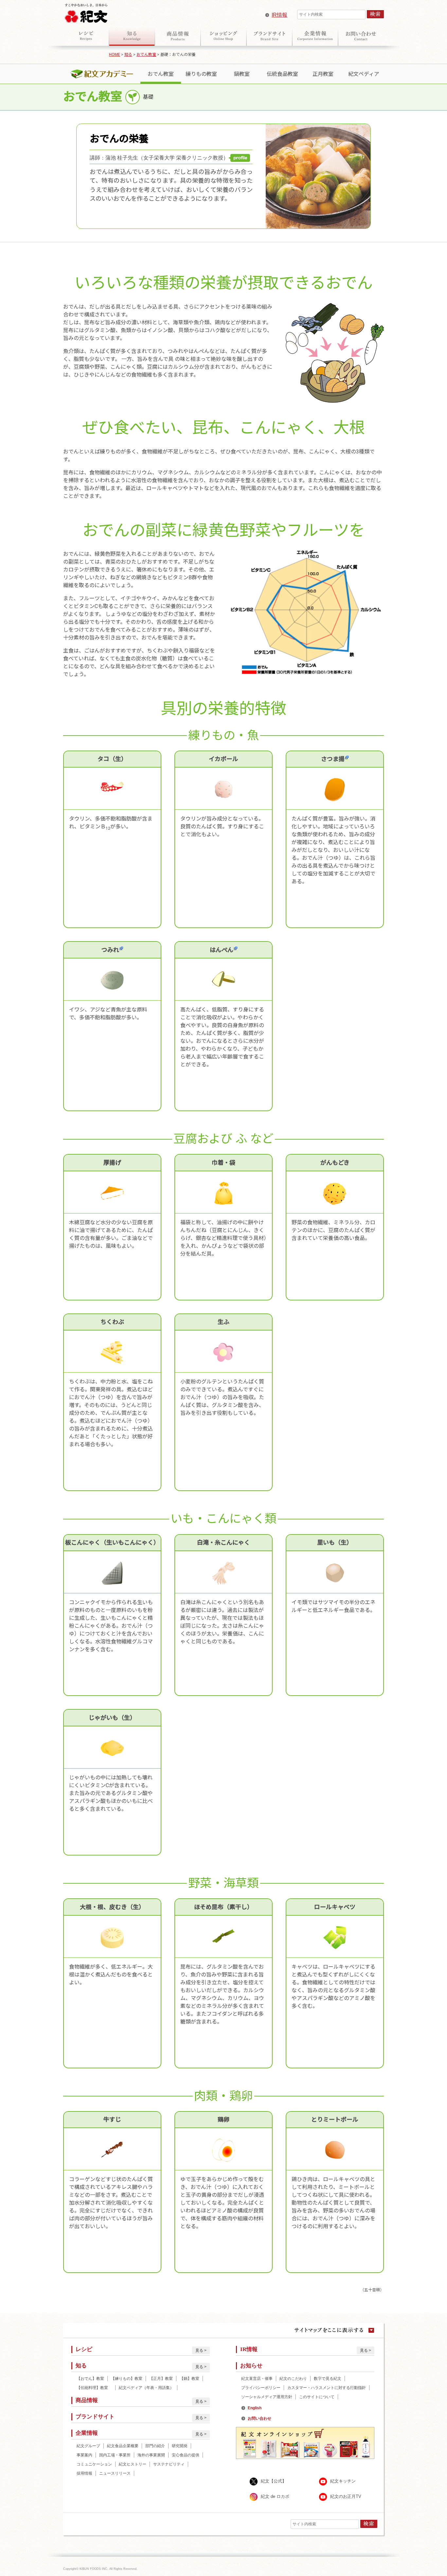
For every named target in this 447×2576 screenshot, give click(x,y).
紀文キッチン (343, 2481)
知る (132, 36)
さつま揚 (333, 759)
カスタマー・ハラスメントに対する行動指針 (327, 2388)
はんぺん (222, 950)
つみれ (110, 950)
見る (199, 2350)
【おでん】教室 (90, 2379)
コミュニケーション (94, 2464)
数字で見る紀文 (328, 2379)
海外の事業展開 (151, 2455)
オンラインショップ (223, 36)
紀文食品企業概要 (123, 2446)
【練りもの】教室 (127, 2379)
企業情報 (315, 36)
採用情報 (84, 2473)
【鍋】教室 (189, 2379)
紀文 (86, 12)
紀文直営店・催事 (257, 2379)
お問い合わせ (361, 36)
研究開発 (180, 2446)
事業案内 (84, 2455)
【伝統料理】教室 (94, 2388)
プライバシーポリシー (261, 2388)
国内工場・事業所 (115, 2455)
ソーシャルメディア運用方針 (267, 2397)
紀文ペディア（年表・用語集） (146, 2388)
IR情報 (279, 15)
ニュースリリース (115, 2473)
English (255, 2408)
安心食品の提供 (186, 2455)
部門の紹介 (155, 2446)
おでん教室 (146, 55)
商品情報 (178, 36)
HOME (115, 55)
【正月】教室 (161, 2379)
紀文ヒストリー (133, 2464)
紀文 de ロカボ (275, 2496)
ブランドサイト (269, 36)
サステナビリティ (169, 2464)
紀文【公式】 (274, 2481)
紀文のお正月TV (346, 2496)
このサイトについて (317, 2397)
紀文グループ (88, 2446)
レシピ (86, 36)
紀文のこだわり (293, 2379)
